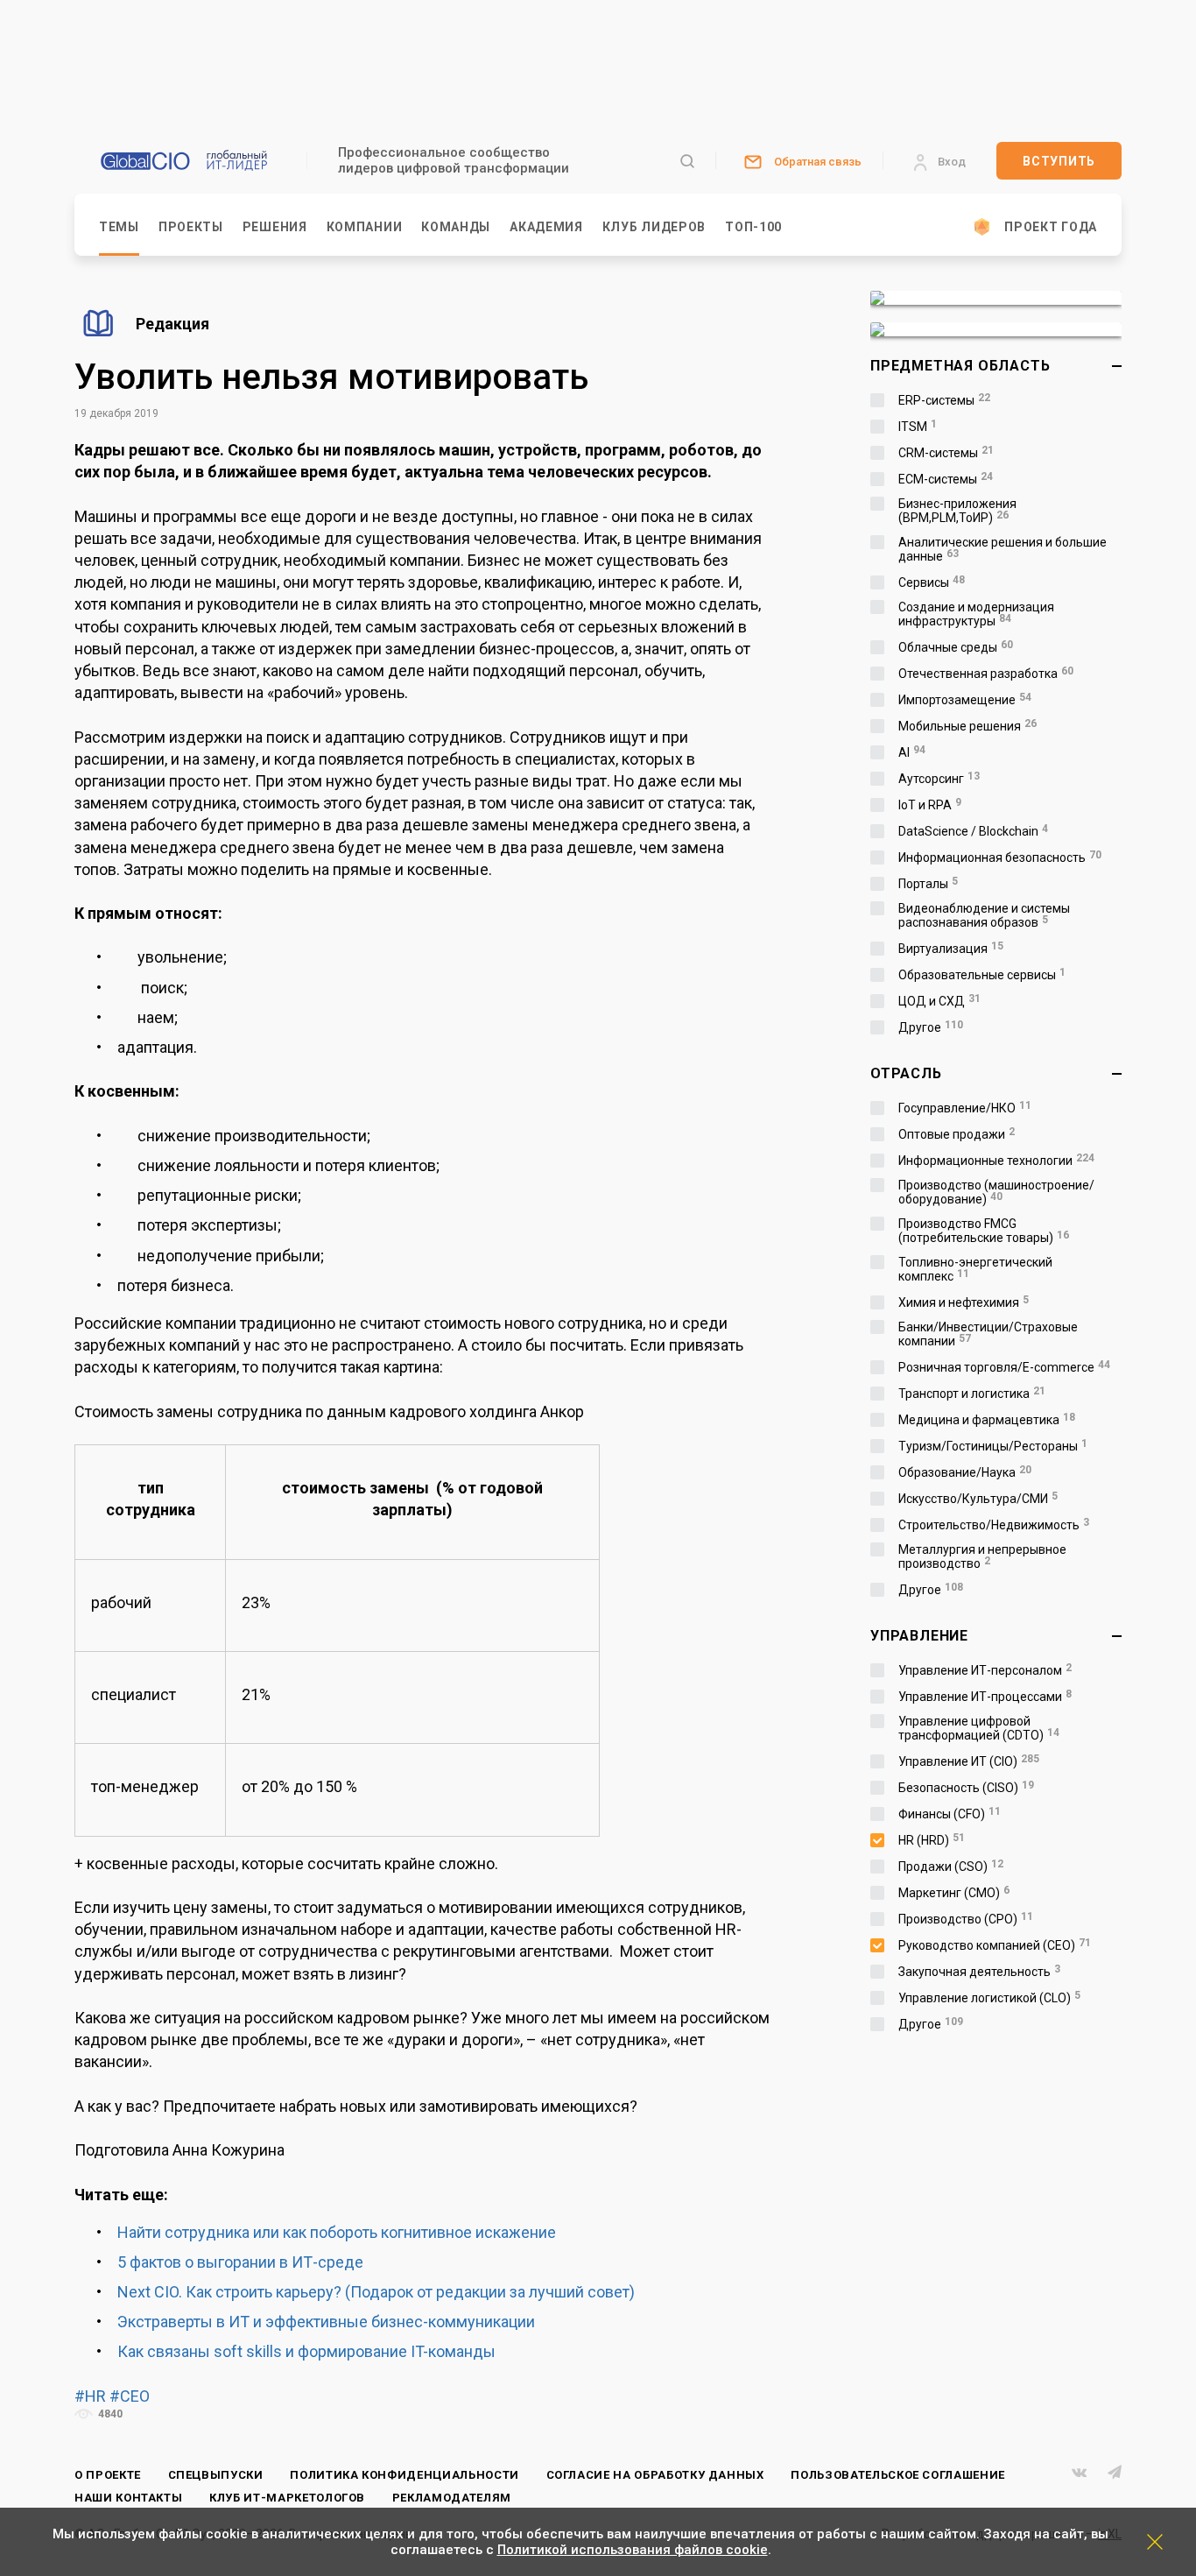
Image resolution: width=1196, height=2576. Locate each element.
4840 (109, 2414)
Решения (275, 227)
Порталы (928, 884)
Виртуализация (951, 949)
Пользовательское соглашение (898, 2475)
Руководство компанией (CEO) (995, 1945)
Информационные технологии (996, 1161)
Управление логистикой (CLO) (989, 1998)
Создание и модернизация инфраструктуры (976, 614)
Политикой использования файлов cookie (633, 2550)
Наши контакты (128, 2498)
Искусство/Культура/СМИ (978, 1499)
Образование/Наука (965, 1472)
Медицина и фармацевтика (987, 1420)
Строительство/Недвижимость (994, 1525)
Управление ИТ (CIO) (969, 1761)
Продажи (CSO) (951, 1867)
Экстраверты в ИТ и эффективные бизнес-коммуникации (326, 2322)
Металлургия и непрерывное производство (982, 1556)
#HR (90, 2396)
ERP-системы (944, 400)
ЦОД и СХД (939, 1001)
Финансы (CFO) (950, 1814)
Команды (456, 227)
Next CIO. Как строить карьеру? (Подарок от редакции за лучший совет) (376, 2292)
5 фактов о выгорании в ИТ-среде (240, 2262)
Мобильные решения (967, 726)
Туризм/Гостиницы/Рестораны (993, 1446)
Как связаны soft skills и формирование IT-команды (306, 2351)
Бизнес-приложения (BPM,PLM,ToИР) (957, 511)
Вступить (1059, 161)
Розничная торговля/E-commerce (1004, 1367)
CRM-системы (946, 453)
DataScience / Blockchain (973, 831)
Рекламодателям (452, 2498)
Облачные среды (956, 647)
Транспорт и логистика (972, 1394)
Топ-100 (753, 227)
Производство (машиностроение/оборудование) (996, 1192)
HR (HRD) (932, 1840)
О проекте (108, 2475)
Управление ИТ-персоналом (985, 1670)
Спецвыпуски (216, 2475)
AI (912, 752)
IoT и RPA (930, 805)
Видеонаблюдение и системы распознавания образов (984, 915)
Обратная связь (818, 162)
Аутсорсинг (939, 779)
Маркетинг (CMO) (954, 1893)
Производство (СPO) (966, 1919)
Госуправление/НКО (965, 1108)
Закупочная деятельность (979, 1972)
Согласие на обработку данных (655, 2475)
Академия (546, 227)
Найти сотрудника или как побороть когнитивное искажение (337, 2232)
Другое (931, 1027)
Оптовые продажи (957, 1134)
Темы (119, 227)
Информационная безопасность (1000, 857)
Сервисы (932, 582)
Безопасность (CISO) (966, 1788)
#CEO (130, 2396)
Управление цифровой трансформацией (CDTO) (979, 1728)
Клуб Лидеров (654, 227)
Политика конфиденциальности (405, 2475)
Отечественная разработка (986, 674)
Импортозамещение (965, 700)
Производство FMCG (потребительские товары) (984, 1231)
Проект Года (1051, 227)
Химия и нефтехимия (964, 1302)
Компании (365, 227)
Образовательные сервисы (982, 975)
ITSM (918, 427)
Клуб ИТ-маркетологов (287, 2498)
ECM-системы (946, 479)
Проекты (191, 227)
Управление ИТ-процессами (985, 1697)
